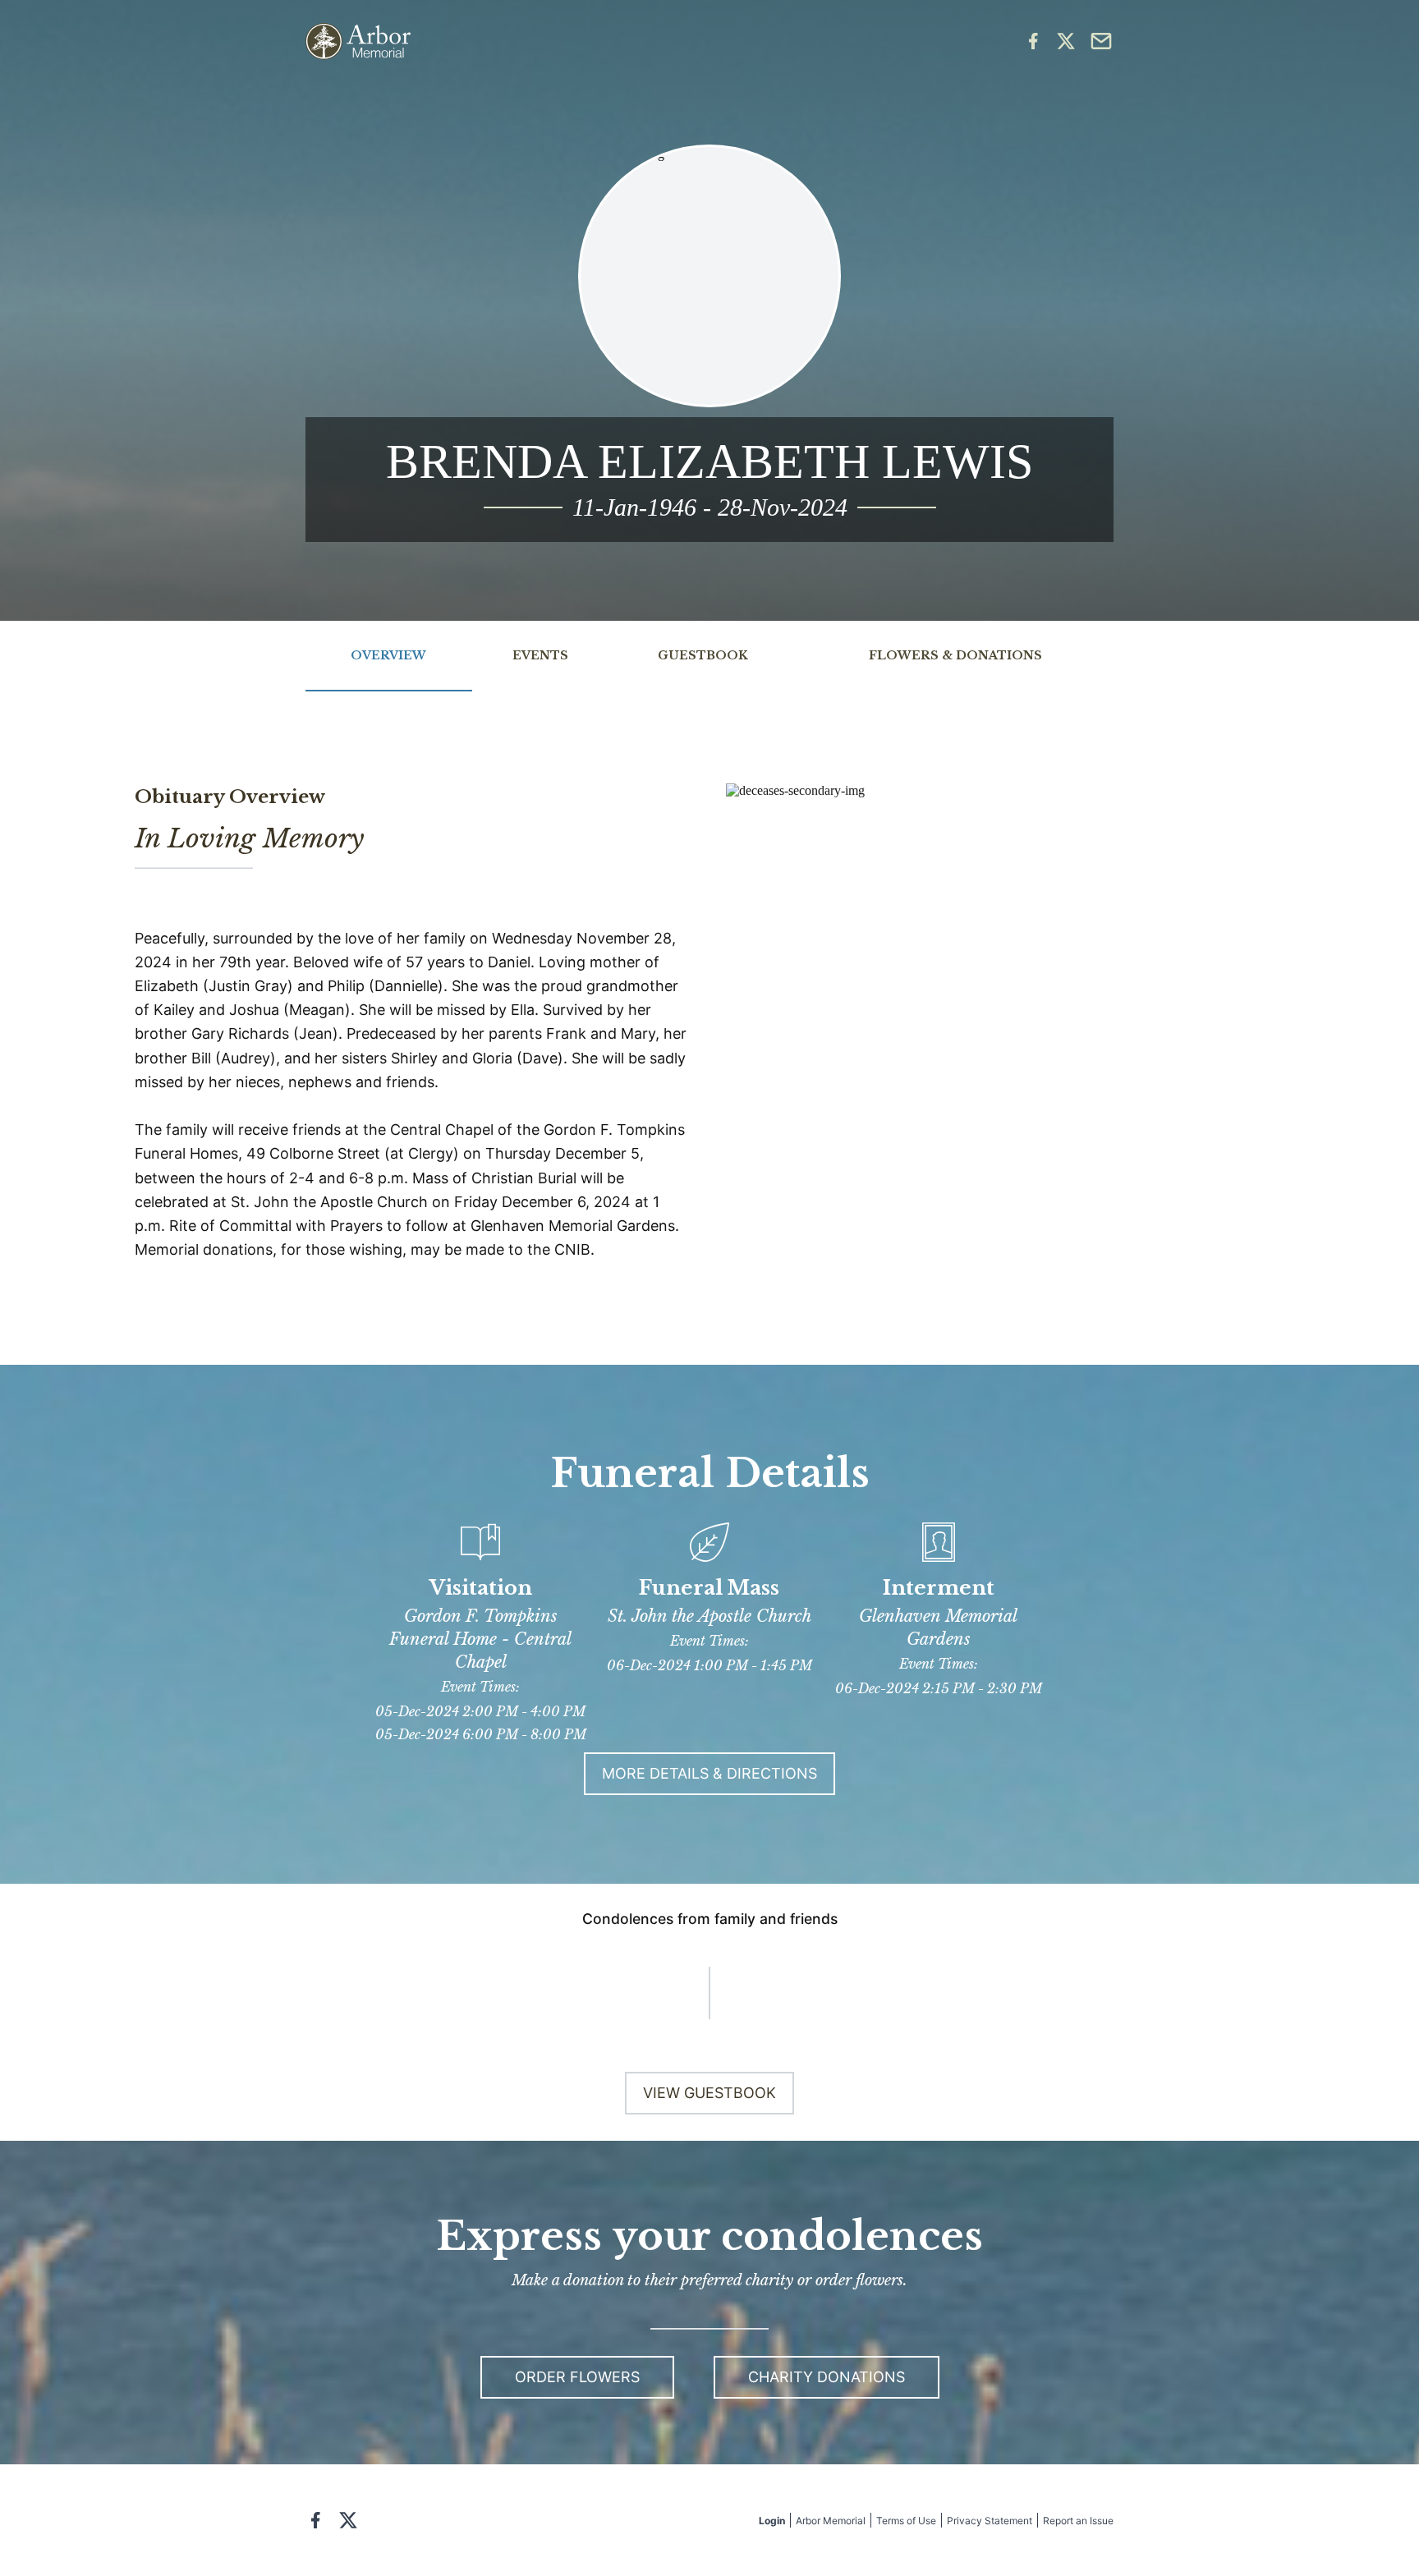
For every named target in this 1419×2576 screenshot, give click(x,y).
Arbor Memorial (831, 2521)
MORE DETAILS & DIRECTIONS (709, 1773)
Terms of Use (906, 2521)
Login (772, 2521)
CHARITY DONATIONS (827, 2377)
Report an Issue (1078, 2521)
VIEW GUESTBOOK (709, 2093)
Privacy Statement (990, 2521)
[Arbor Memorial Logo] (358, 41)
